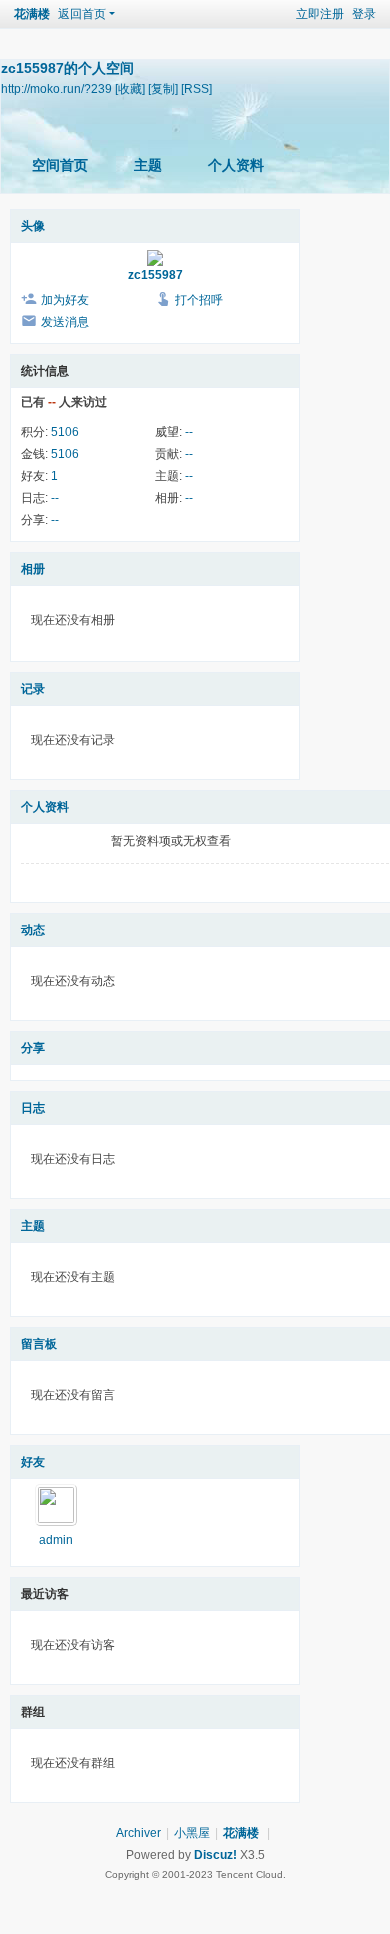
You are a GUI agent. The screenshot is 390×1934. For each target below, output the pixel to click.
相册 (33, 569)
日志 (33, 1108)
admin (56, 1540)
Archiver (138, 1833)
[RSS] (196, 88)
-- (189, 432)
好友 (33, 1462)
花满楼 (32, 14)
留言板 (39, 1344)
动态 (33, 930)
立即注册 (320, 14)
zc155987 (155, 275)
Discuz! (215, 1855)
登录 (364, 14)
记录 (33, 689)
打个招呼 (199, 300)
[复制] (163, 88)
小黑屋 (192, 1833)
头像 (33, 226)
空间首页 (60, 165)
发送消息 (65, 322)
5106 (65, 432)
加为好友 (65, 300)
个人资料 (236, 165)
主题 (148, 165)
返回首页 (82, 14)
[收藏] (130, 88)
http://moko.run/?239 (56, 88)
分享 (33, 1048)
